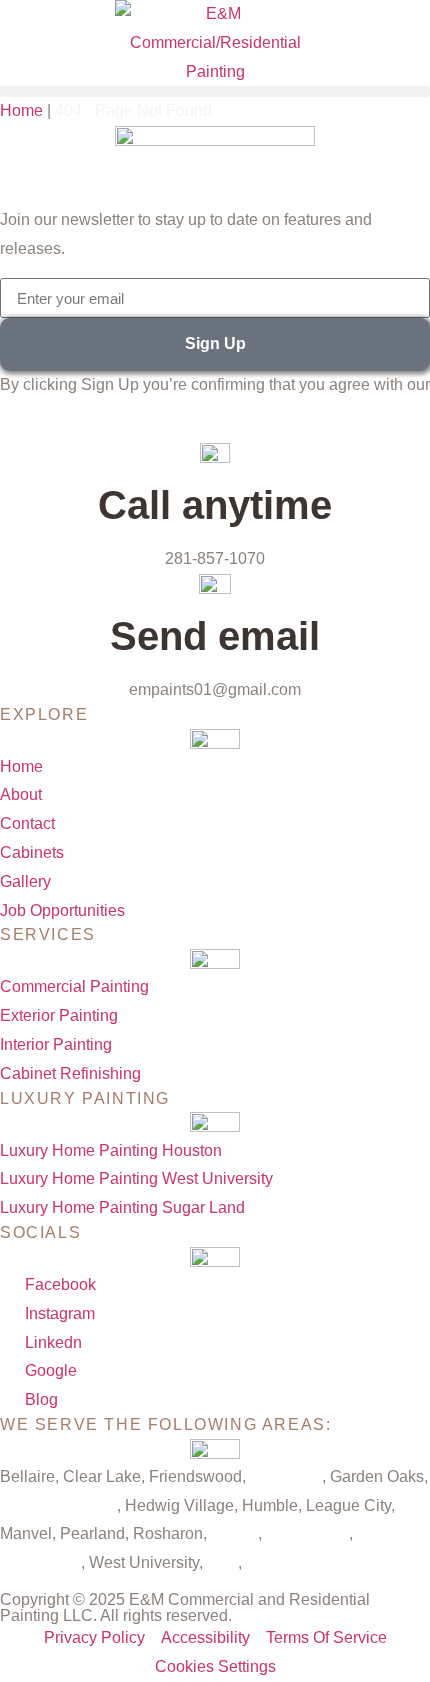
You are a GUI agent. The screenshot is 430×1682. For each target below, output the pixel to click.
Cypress (275, 1562)
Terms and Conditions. (79, 413)
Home (21, 110)
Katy (222, 1562)
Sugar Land (307, 1533)
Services (48, 934)
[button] (215, 91)
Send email (215, 636)
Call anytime (215, 505)
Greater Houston (58, 1505)
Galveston (286, 1476)
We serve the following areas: (165, 1424)
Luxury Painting (85, 1098)
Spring (234, 1533)
